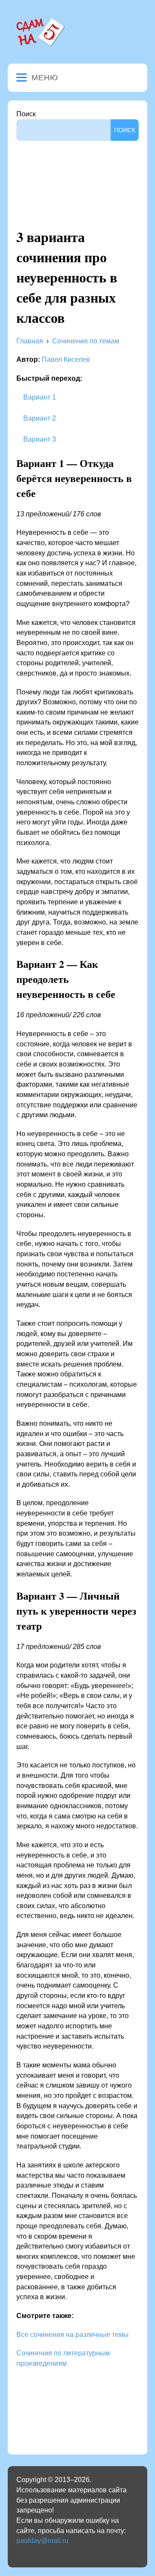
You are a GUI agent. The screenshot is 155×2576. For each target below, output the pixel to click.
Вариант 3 (39, 439)
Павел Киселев (66, 359)
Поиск (26, 114)
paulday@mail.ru (42, 2541)
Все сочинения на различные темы (73, 2335)
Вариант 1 (39, 397)
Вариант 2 (39, 418)
